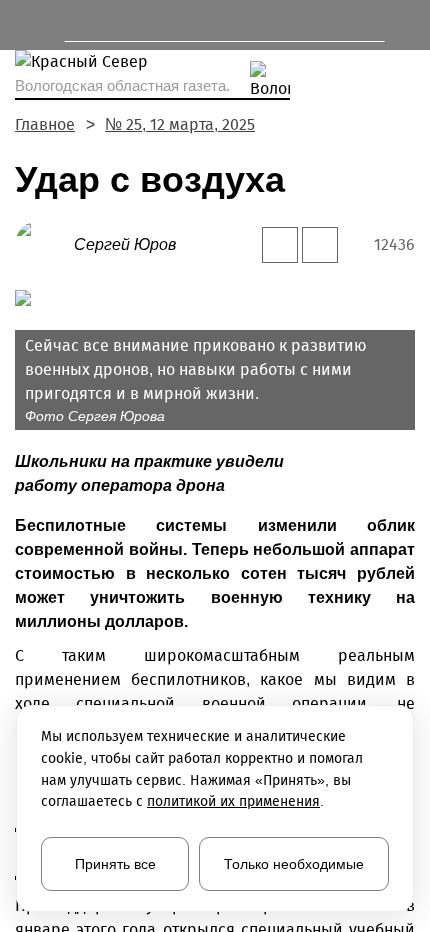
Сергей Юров (125, 244)
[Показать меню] (24, 25)
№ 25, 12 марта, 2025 (180, 124)
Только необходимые (294, 864)
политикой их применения (233, 801)
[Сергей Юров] (44, 243)
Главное (45, 124)
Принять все (115, 864)
